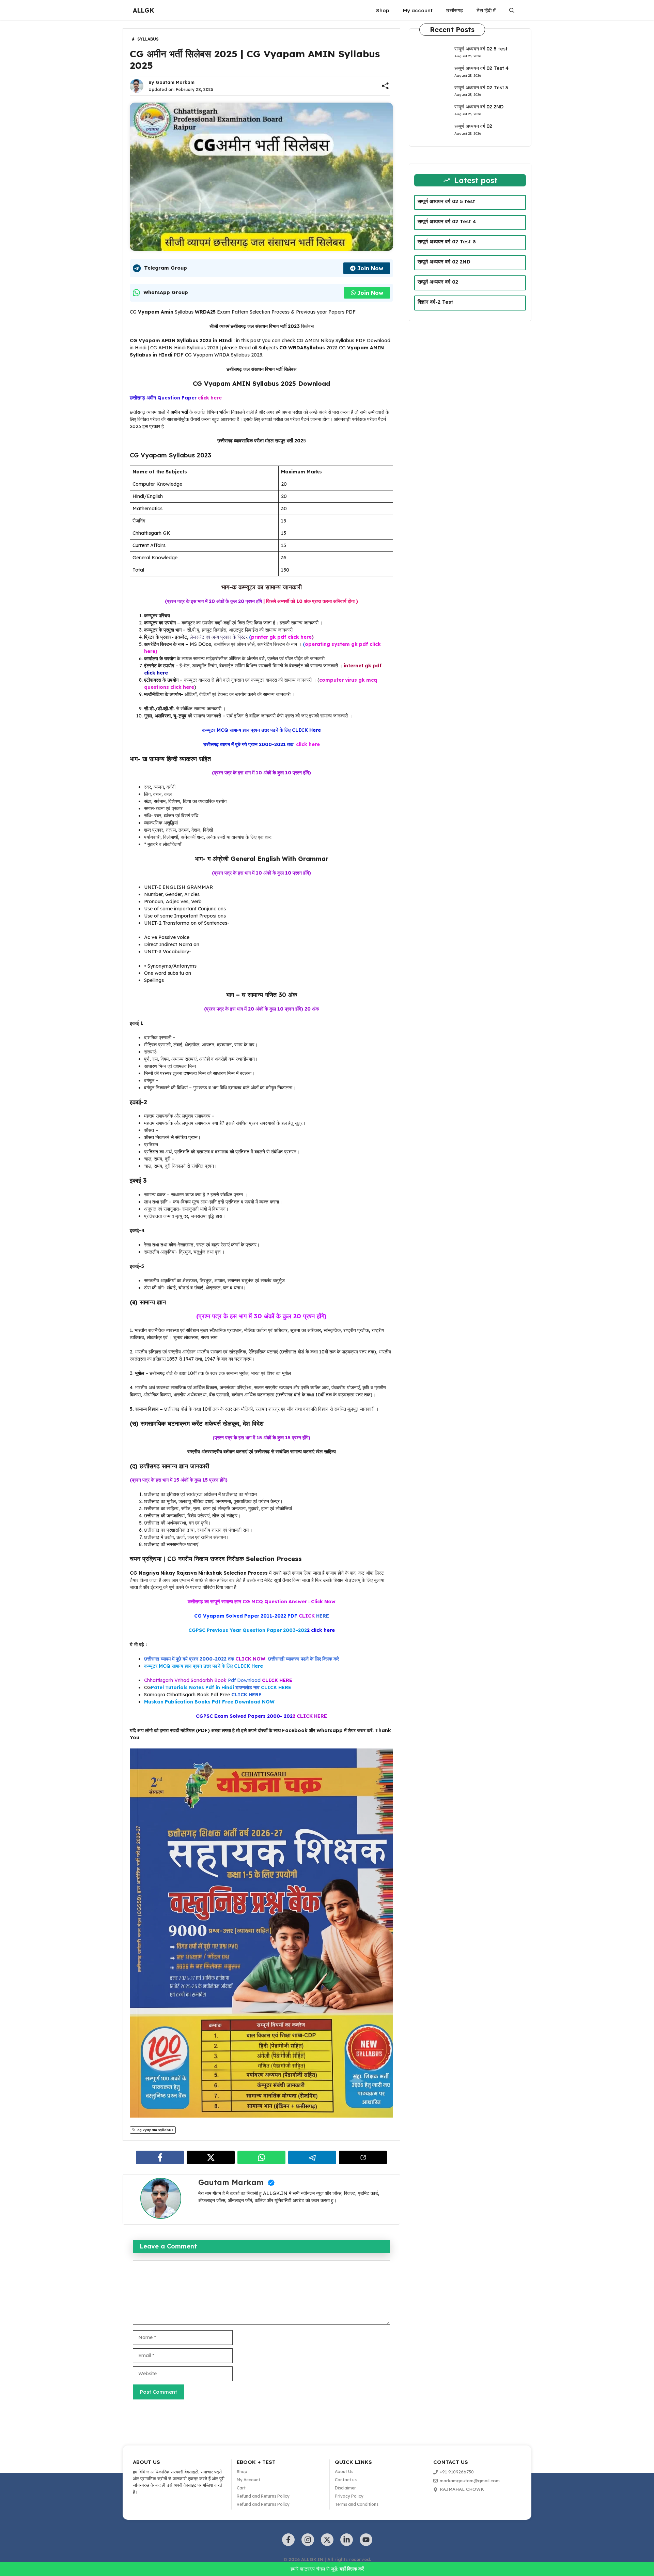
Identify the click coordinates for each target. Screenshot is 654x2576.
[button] (512, 11)
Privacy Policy (349, 2496)
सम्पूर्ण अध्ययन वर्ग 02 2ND (479, 107)
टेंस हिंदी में (486, 10)
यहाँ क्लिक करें (352, 2569)
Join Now (370, 268)
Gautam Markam (175, 82)
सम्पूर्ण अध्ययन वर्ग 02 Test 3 (481, 88)
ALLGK (144, 10)
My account (418, 10)
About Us (344, 2472)
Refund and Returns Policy (263, 2496)
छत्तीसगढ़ (455, 10)
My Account (248, 2480)
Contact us (346, 2480)
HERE (262, 1616)
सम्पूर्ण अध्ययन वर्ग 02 (473, 126)
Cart (241, 2488)
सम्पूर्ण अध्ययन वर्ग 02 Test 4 (481, 68)
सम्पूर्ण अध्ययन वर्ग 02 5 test (481, 49)
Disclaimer (345, 2488)
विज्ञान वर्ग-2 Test (435, 302)
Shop (383, 10)
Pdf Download (244, 1680)
